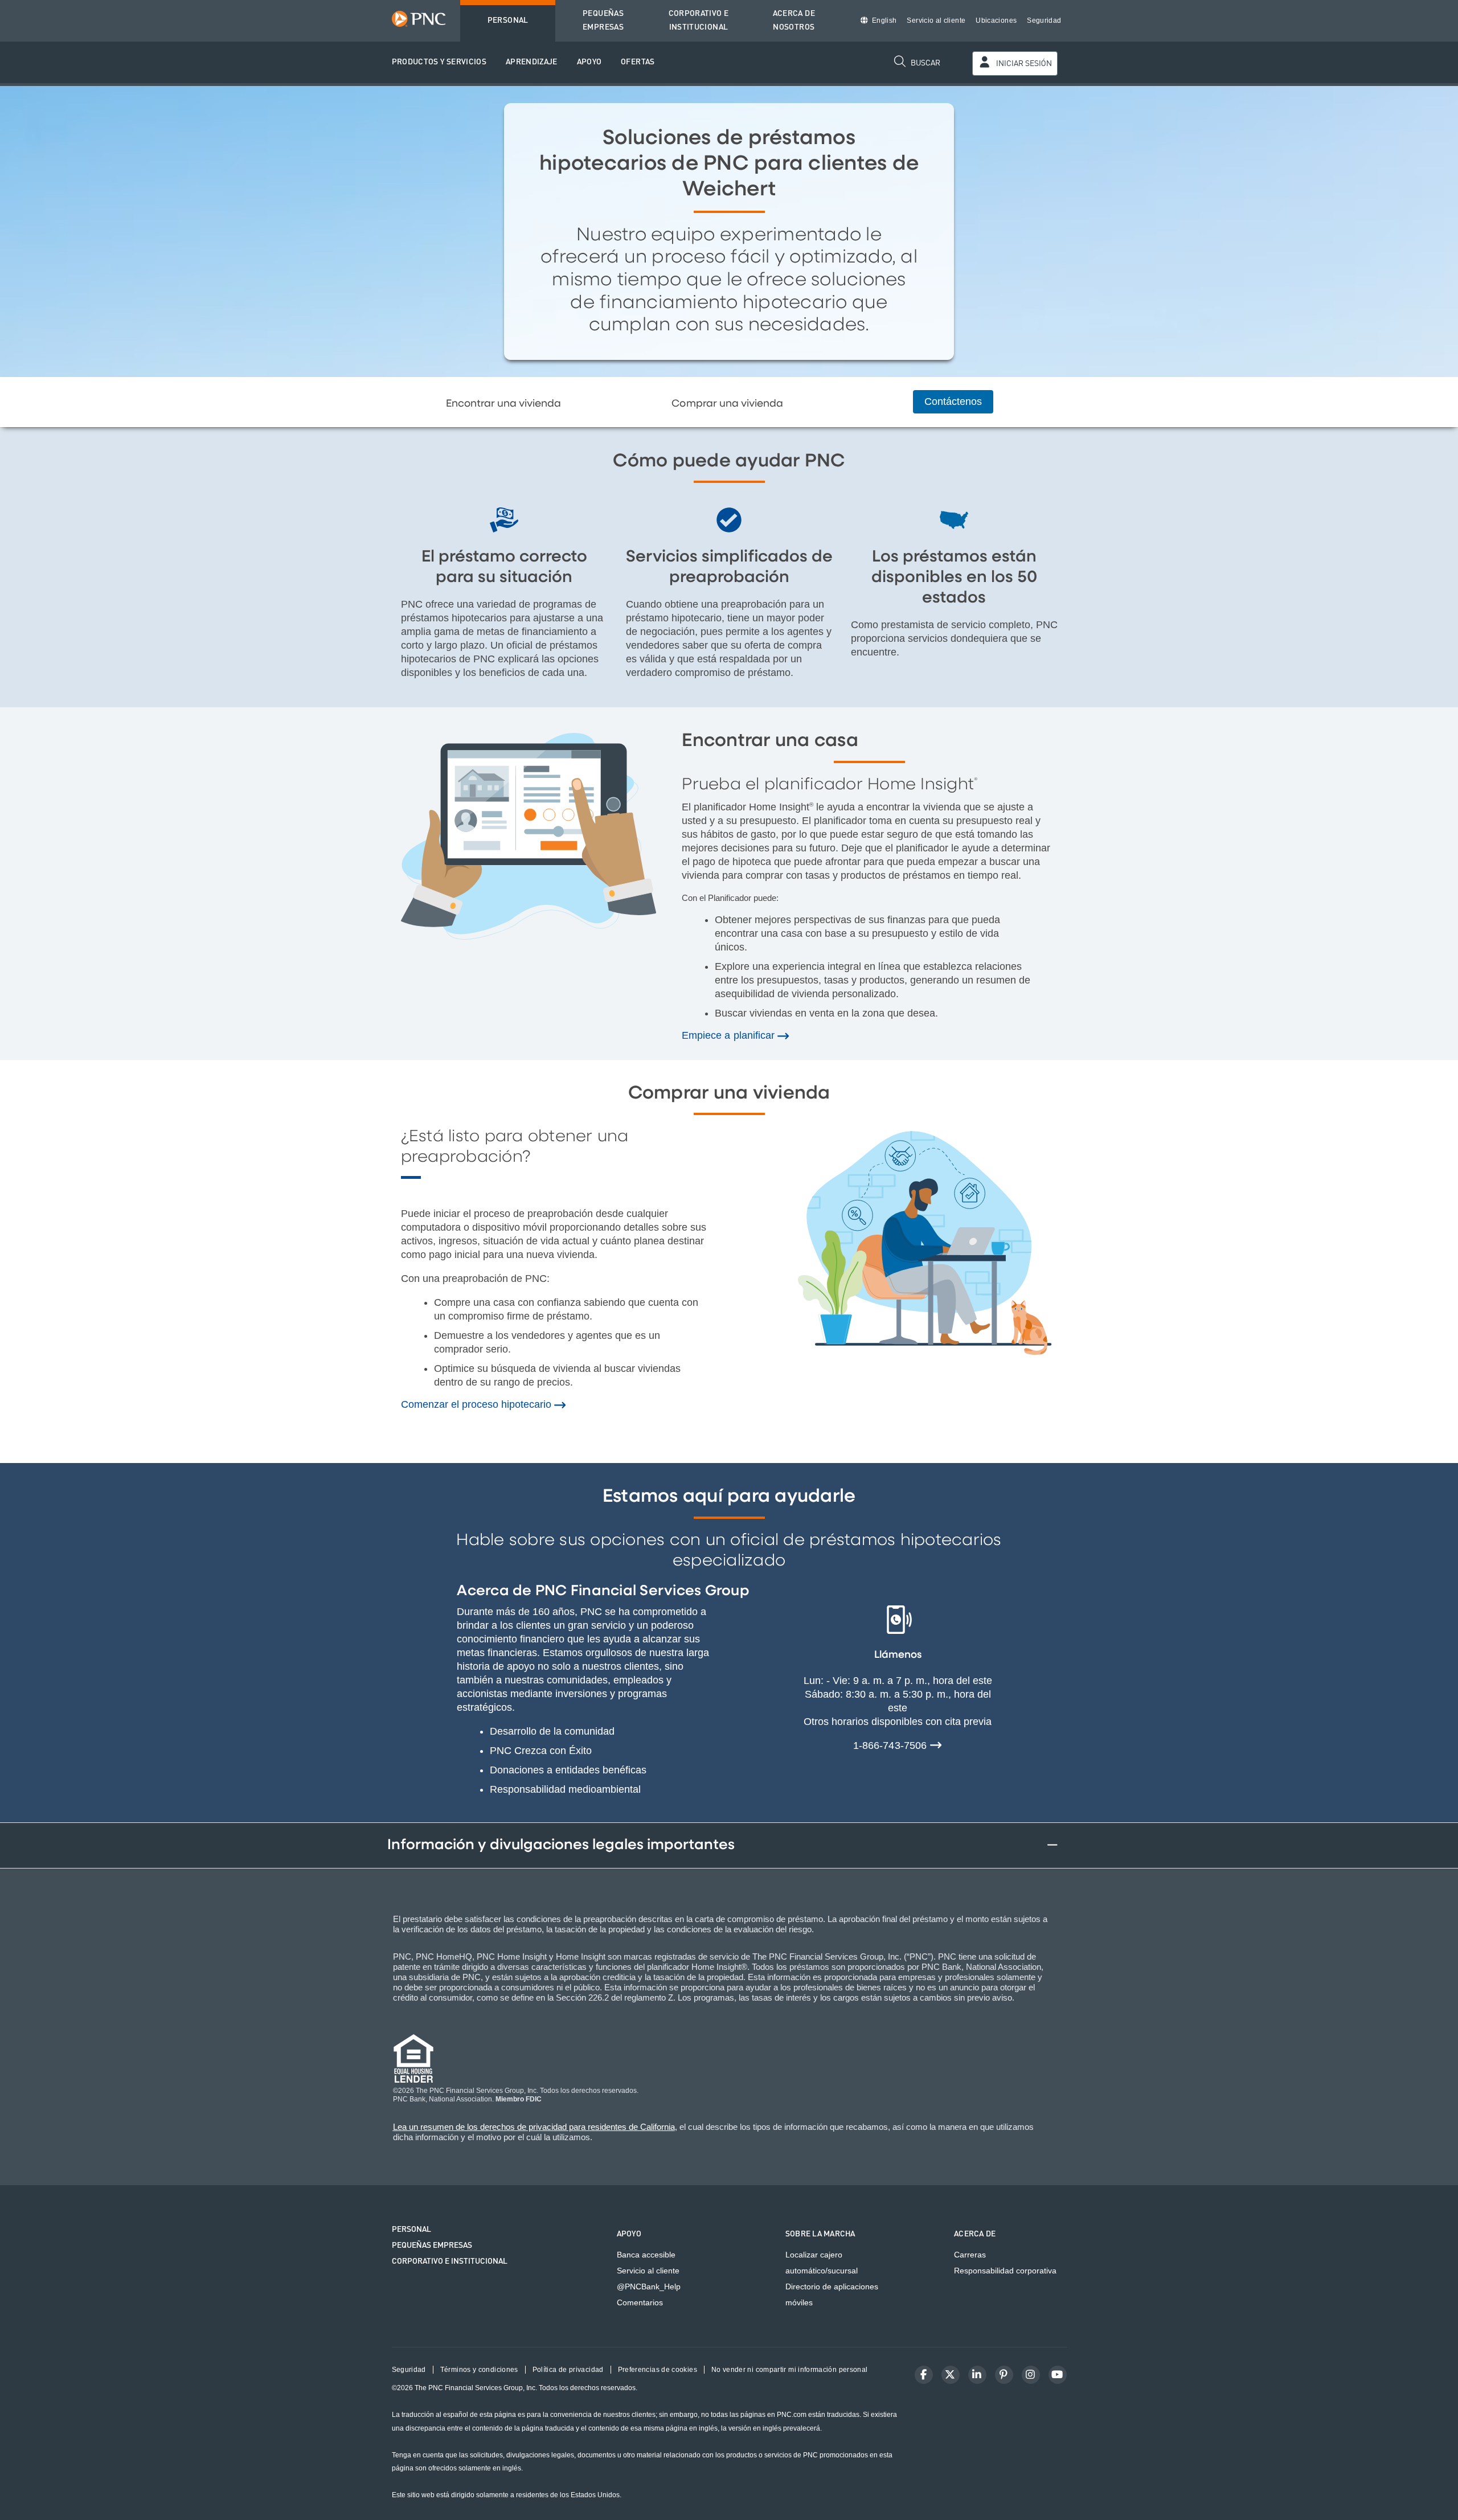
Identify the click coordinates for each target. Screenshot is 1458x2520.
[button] (439, 62)
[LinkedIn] (977, 2375)
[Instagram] (1031, 2375)
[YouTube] (1058, 2375)
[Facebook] (924, 2375)
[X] (951, 2375)
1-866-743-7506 (891, 1745)
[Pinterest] (1004, 2375)
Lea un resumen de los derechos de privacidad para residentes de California (534, 2127)
